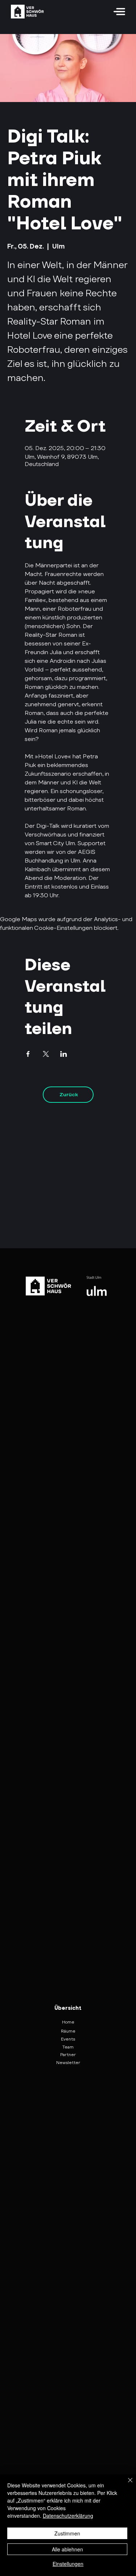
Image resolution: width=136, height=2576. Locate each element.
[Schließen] (126, 2484)
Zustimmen (67, 2533)
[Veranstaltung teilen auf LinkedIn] (64, 1054)
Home (68, 2022)
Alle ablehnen (67, 2549)
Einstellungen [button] (68, 2564)
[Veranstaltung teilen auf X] (46, 1054)
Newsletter (68, 2062)
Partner (68, 2054)
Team (68, 2047)
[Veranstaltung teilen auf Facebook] (28, 1054)
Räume (68, 2031)
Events (68, 2039)
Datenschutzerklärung (68, 2516)
